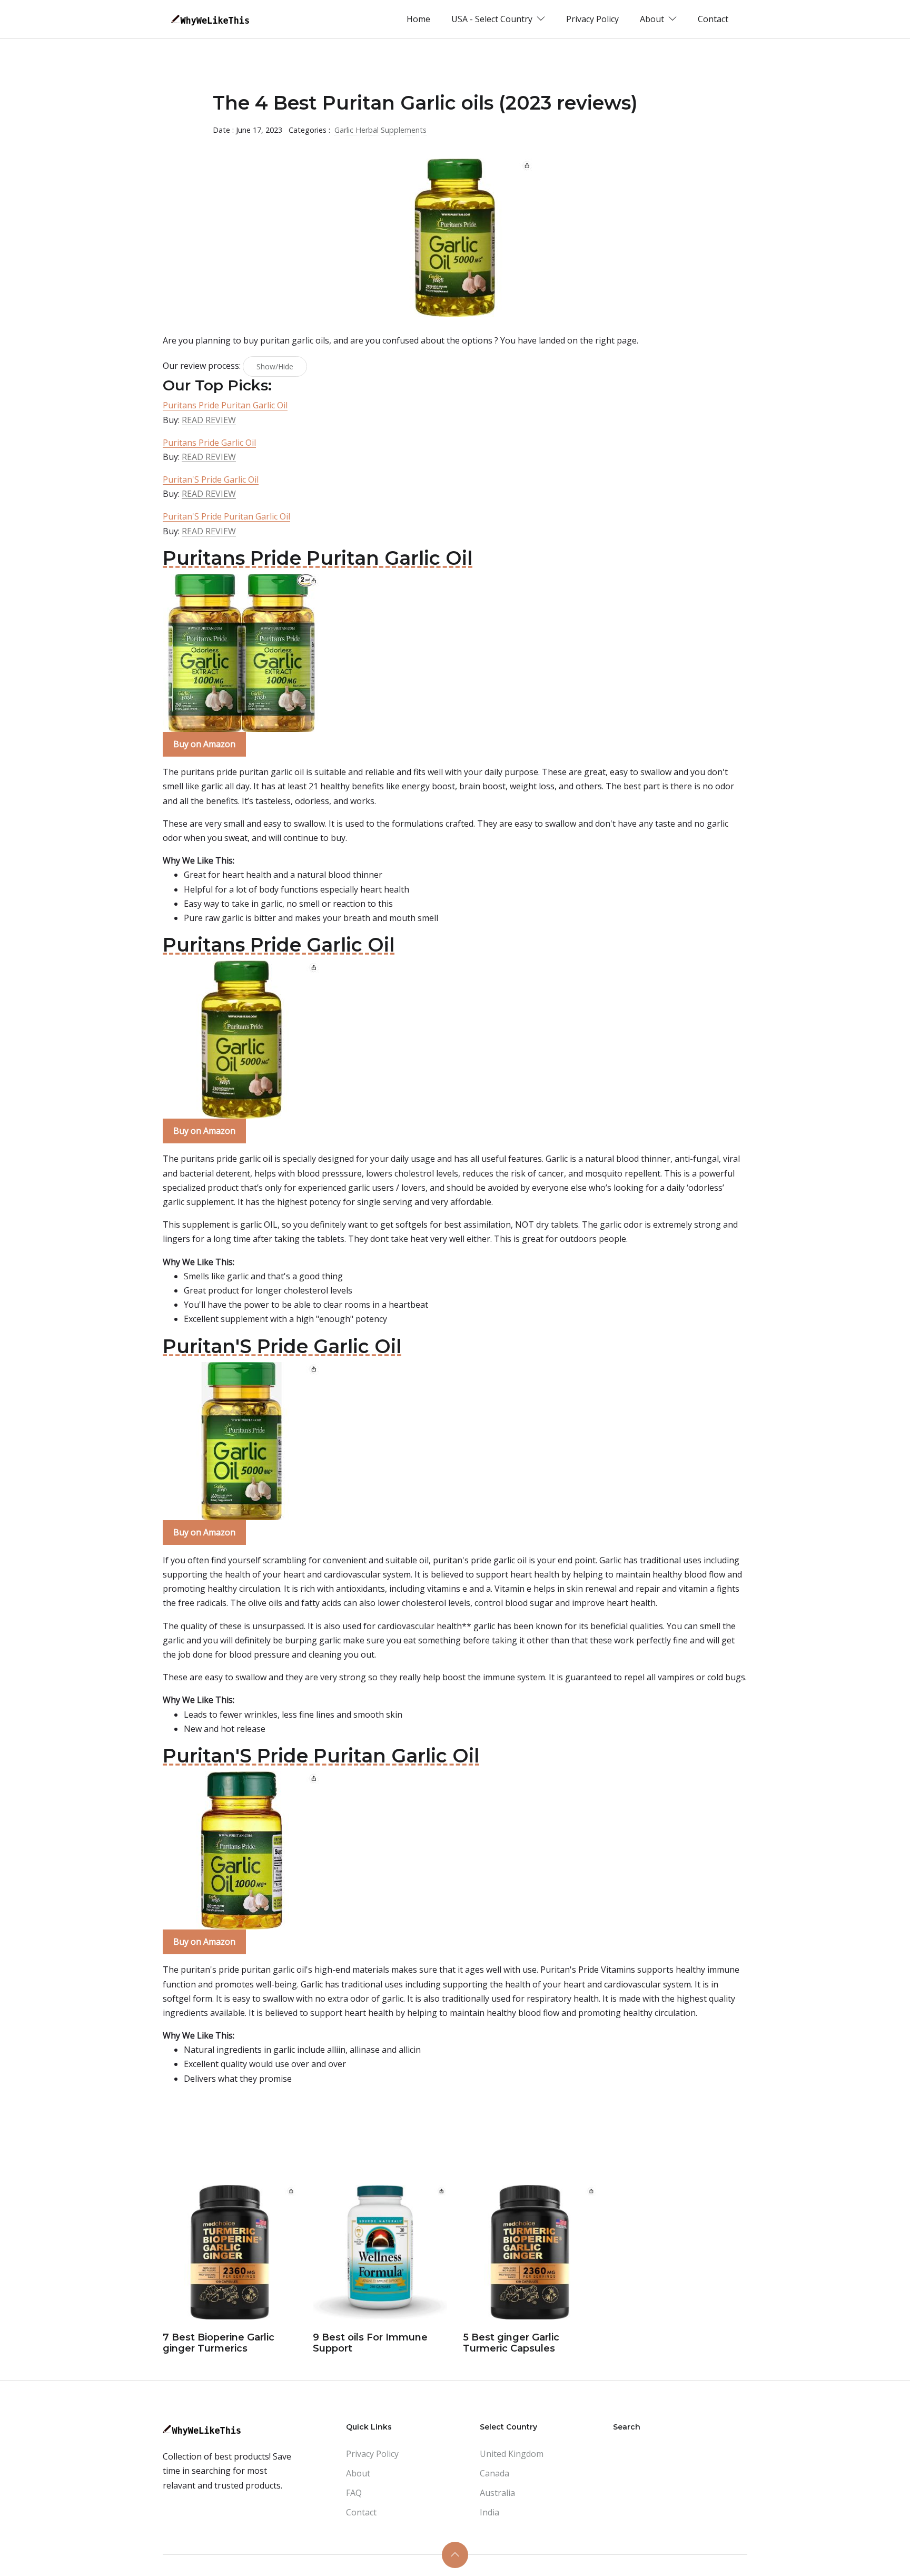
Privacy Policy (592, 19)
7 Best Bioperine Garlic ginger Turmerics (219, 2343)
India (489, 2512)
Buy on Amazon (204, 744)
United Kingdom (512, 2454)
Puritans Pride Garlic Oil (209, 443)
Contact (713, 19)
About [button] (653, 19)
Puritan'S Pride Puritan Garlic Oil (226, 516)
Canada (494, 2473)
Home (418, 19)
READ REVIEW (209, 420)
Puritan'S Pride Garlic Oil (211, 479)
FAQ (354, 2493)
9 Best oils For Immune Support (370, 2343)
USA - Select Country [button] (493, 19)
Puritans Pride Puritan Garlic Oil (225, 405)
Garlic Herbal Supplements (380, 130)
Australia (497, 2493)
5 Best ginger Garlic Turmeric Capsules (511, 2343)
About (358, 2473)
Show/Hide (275, 366)
